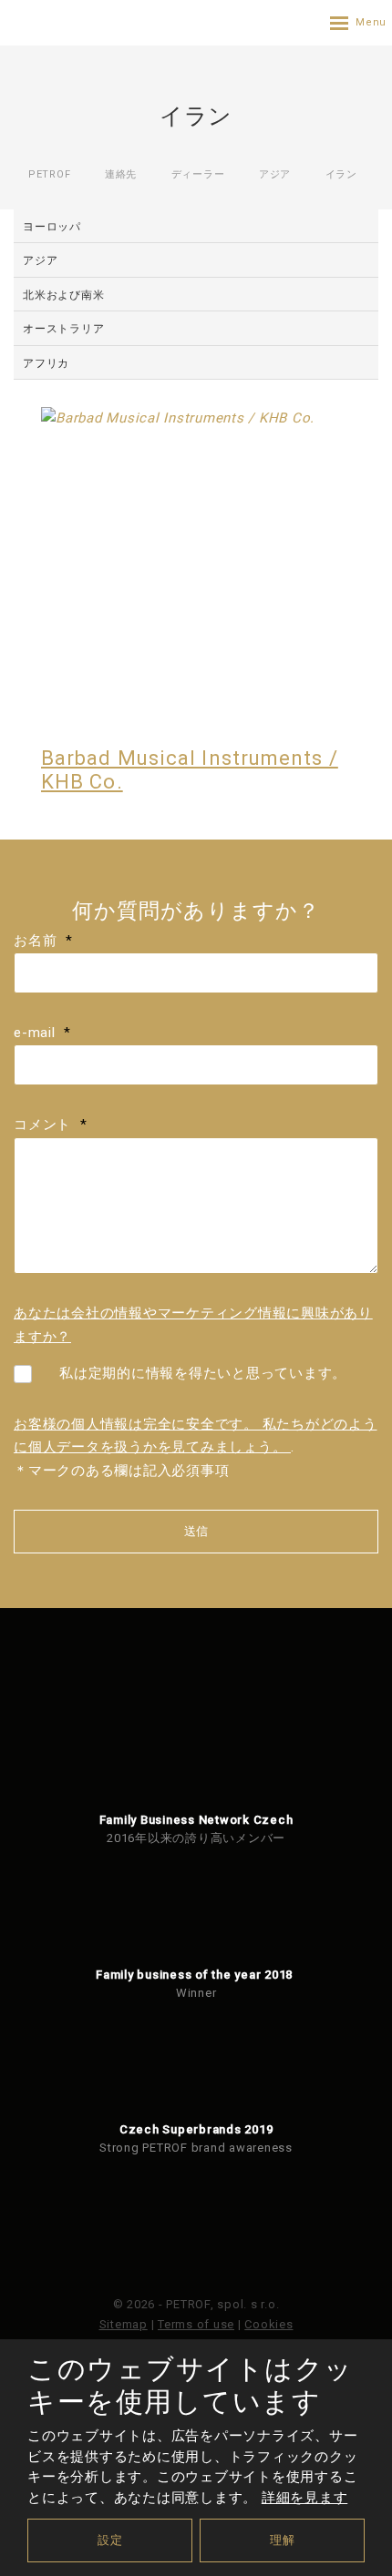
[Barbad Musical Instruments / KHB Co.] (196, 562)
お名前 (43, 941)
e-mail (42, 1033)
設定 (110, 2540)
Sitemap (124, 2324)
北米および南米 (63, 295)
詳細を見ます (305, 2498)
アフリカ (46, 363)
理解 (283, 2540)
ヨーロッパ (52, 227)
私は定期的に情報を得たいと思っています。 (203, 1373)
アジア (40, 260)
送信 (196, 1531)
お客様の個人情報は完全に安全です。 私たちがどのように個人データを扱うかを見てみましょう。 (196, 1436)
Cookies (268, 2324)
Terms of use (196, 2324)
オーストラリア (63, 329)
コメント (50, 1125)
